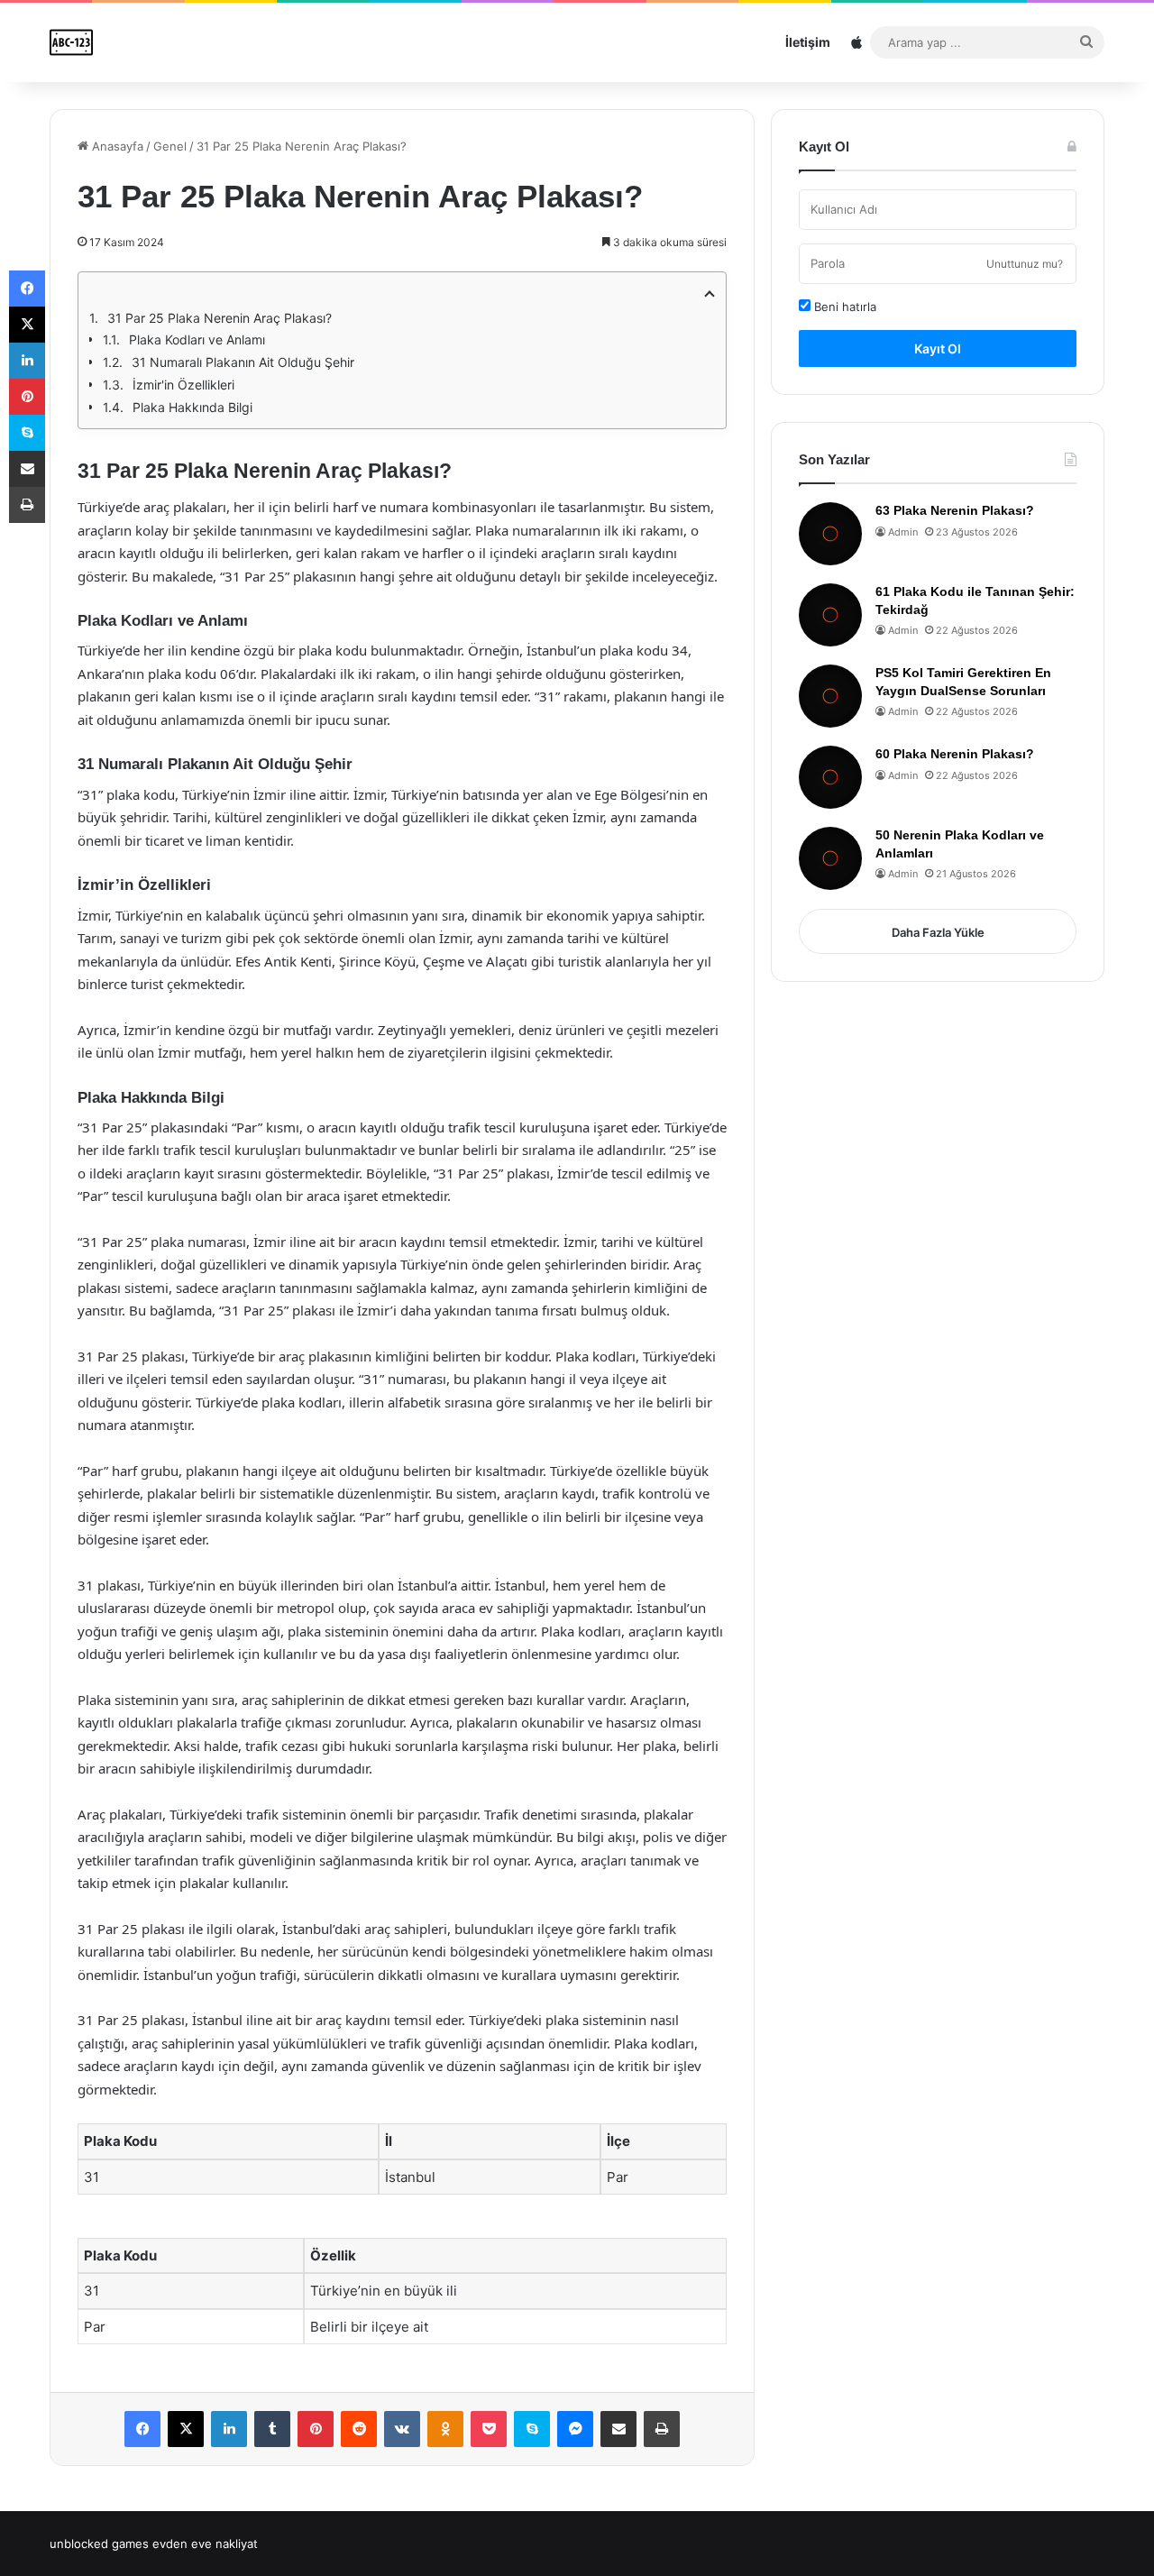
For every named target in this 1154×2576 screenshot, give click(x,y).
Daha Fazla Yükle (938, 932)
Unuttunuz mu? (1025, 264)
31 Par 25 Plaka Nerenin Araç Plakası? (220, 318)
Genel (170, 146)
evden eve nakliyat (205, 2544)
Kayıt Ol (938, 348)
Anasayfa (116, 146)
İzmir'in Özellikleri (183, 385)
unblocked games (99, 2544)
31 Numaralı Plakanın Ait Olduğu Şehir (243, 362)
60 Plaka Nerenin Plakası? (955, 754)
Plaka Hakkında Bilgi (192, 407)
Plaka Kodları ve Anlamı (197, 339)
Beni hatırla (843, 307)
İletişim (808, 42)
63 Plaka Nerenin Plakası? (955, 510)
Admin (903, 532)
